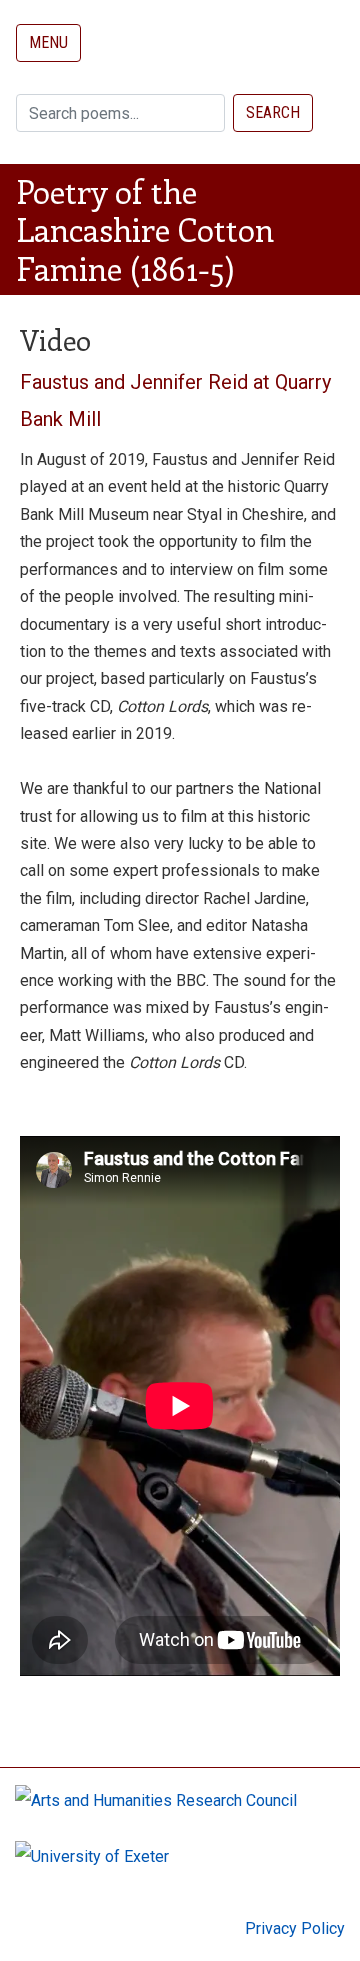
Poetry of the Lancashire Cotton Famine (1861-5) (145, 229)
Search (273, 112)
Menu (48, 42)
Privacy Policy (295, 1928)
